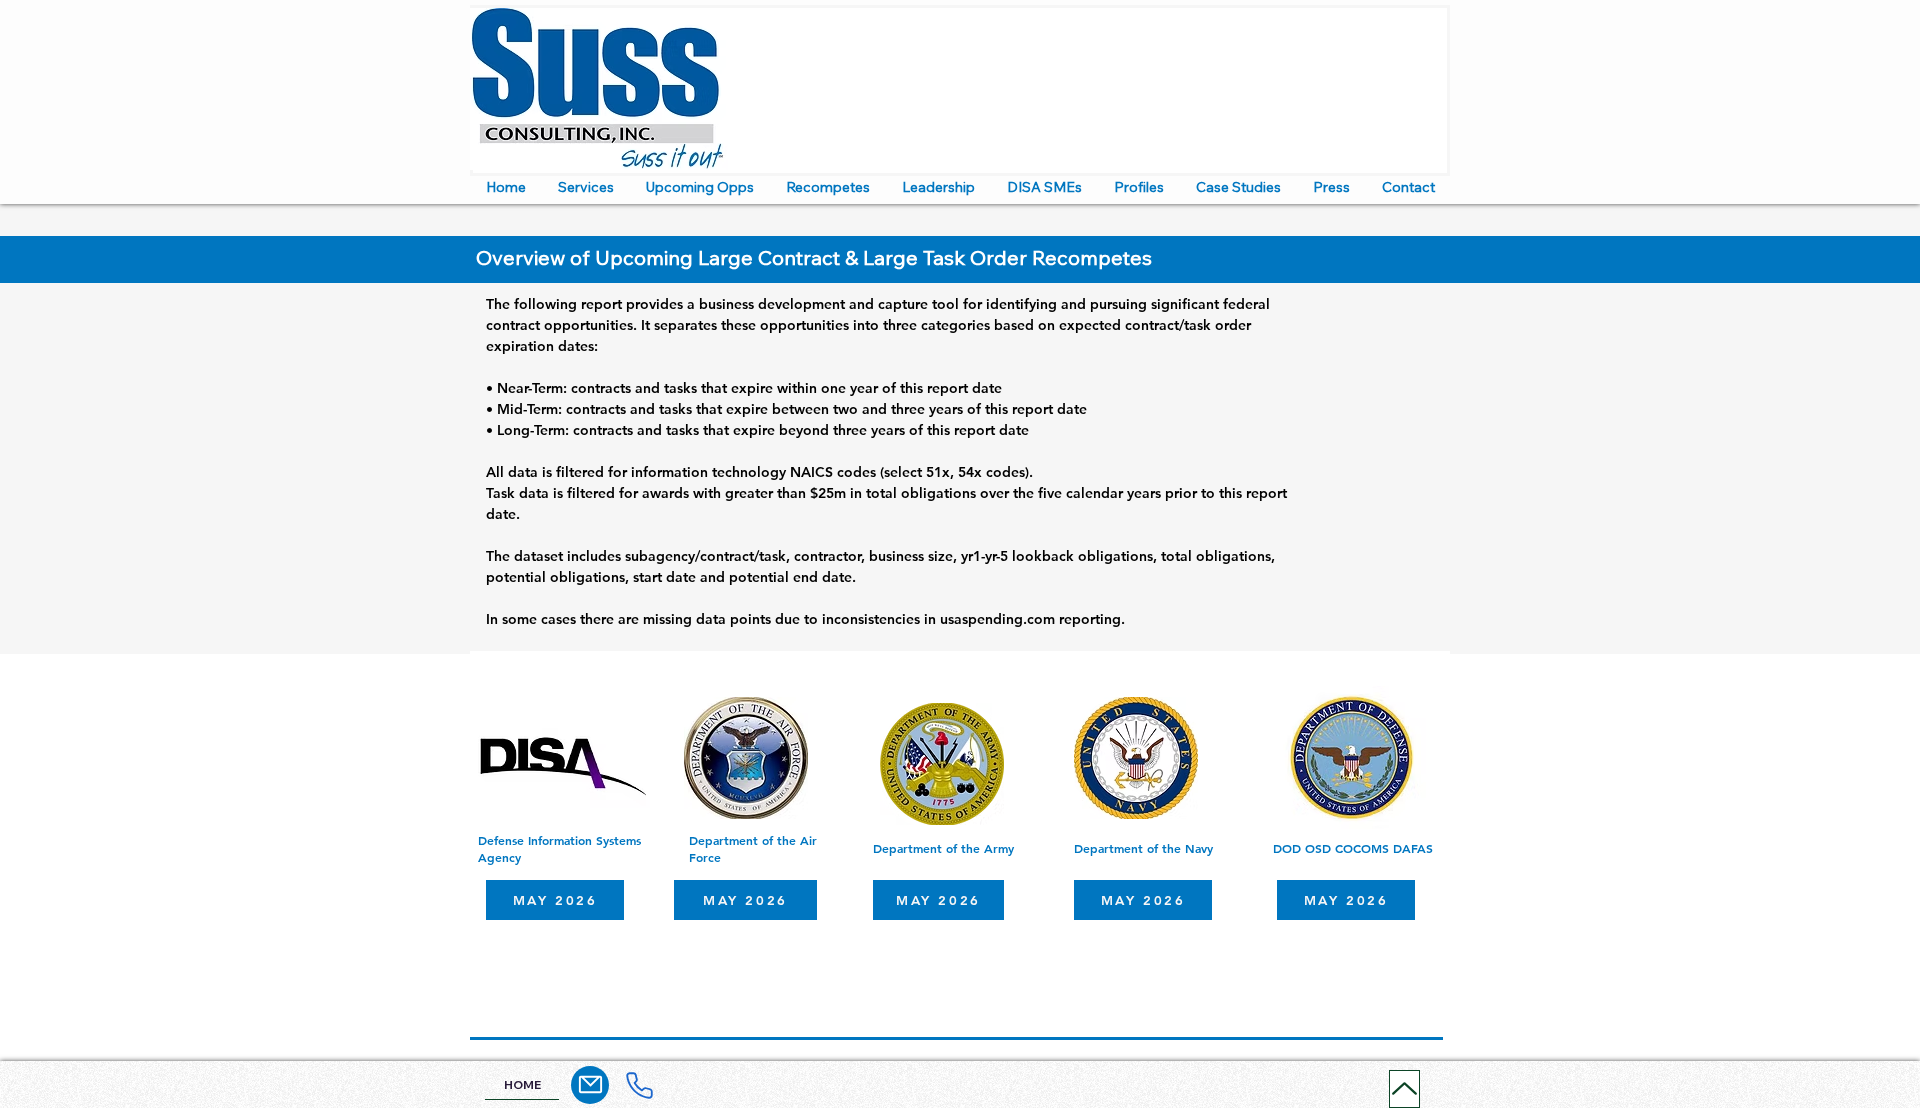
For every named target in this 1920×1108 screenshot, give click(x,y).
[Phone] (639, 1086)
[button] (586, 187)
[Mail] (590, 1085)
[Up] (1404, 1089)
